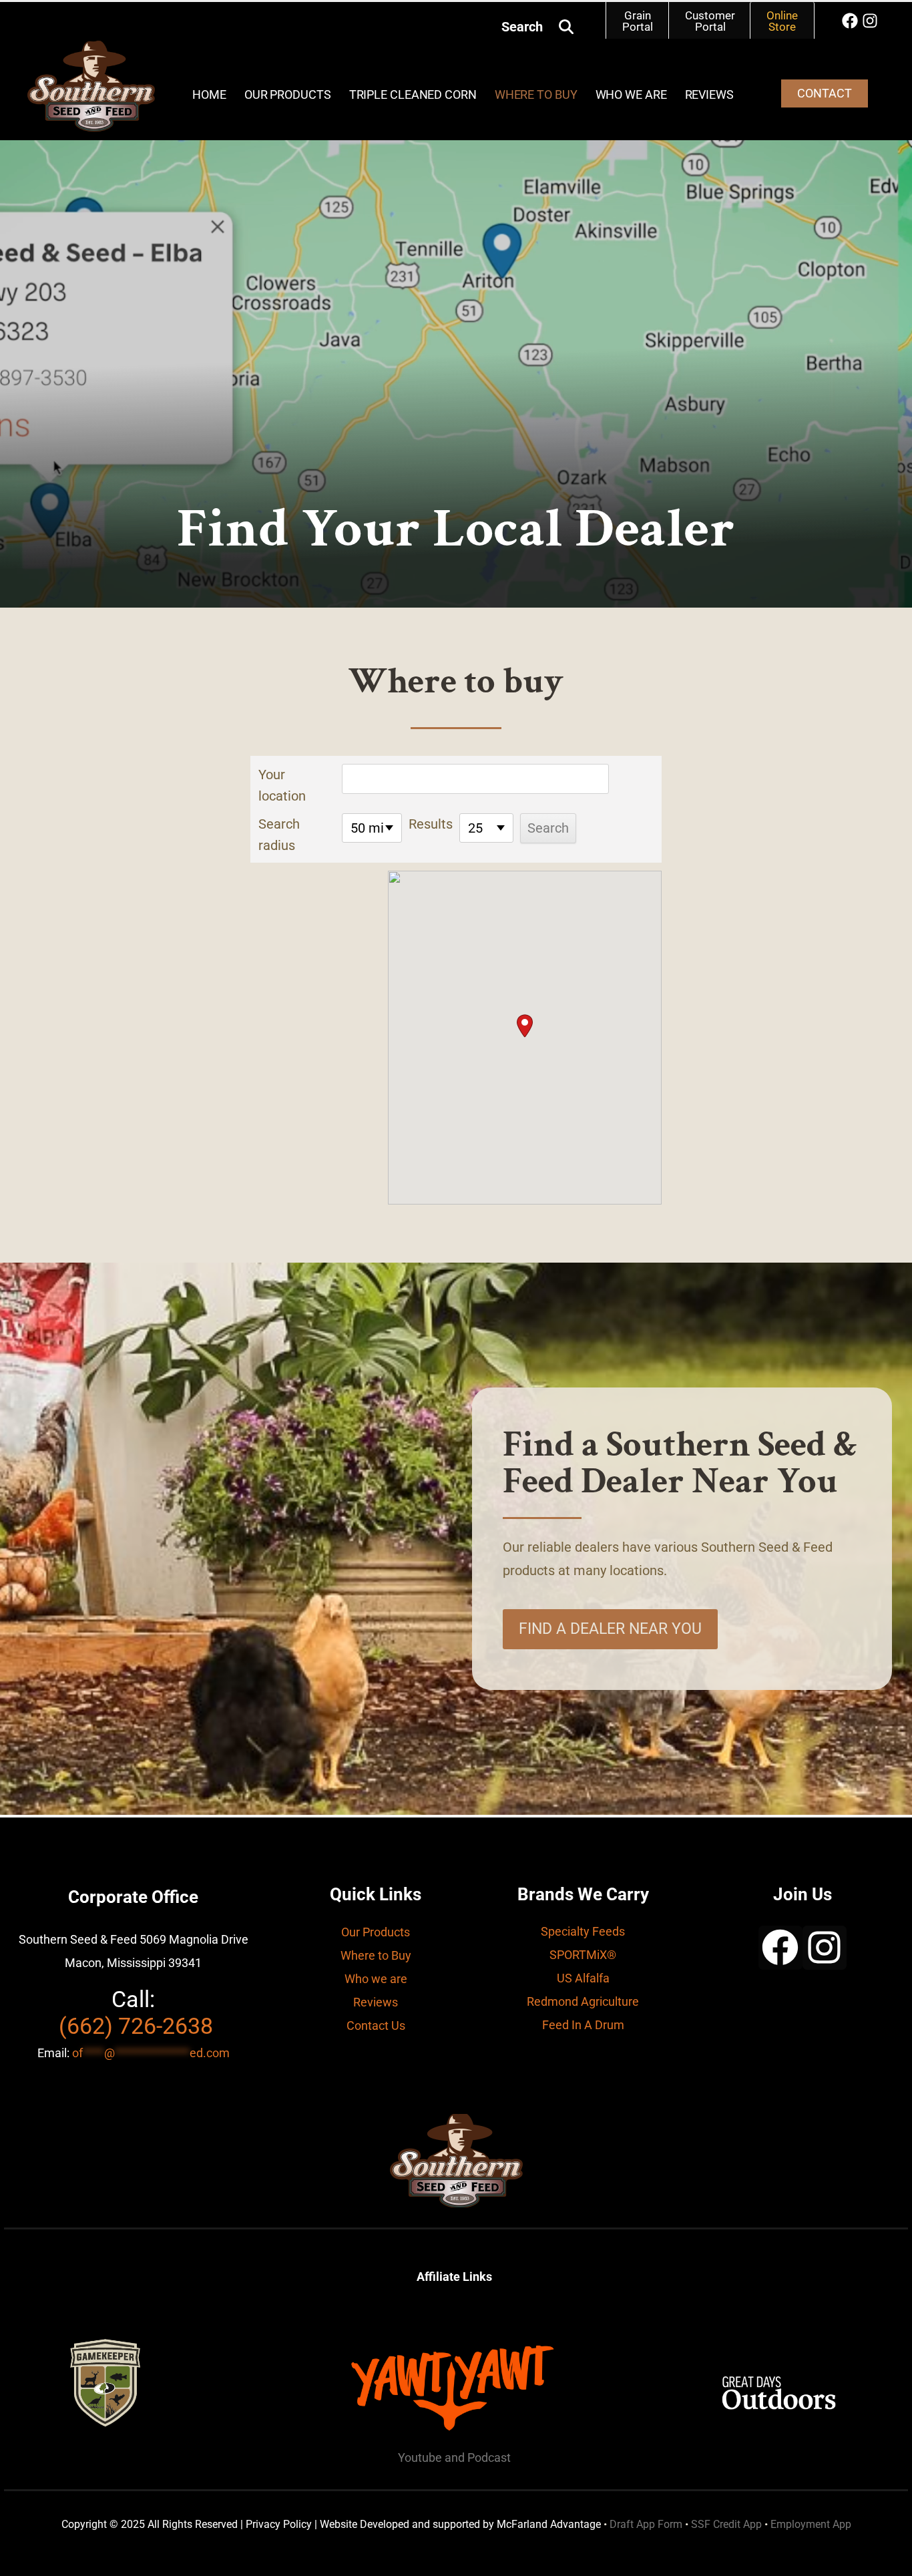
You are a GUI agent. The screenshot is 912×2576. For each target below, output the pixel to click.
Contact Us (376, 2025)
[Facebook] (850, 21)
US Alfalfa (583, 1978)
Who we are (376, 1979)
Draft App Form (646, 2524)
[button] (566, 27)
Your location (282, 785)
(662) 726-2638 (136, 2026)
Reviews (709, 94)
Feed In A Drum (583, 2025)
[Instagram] (870, 21)
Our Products (288, 94)
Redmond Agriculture (583, 2001)
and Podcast (478, 2457)
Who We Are (631, 94)
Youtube (421, 2457)
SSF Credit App (726, 2524)
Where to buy (536, 94)
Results (431, 824)
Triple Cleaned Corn (413, 94)
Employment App (811, 2524)
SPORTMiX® (583, 1955)
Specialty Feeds (583, 1931)
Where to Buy (376, 1955)
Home (209, 94)
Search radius (279, 835)
